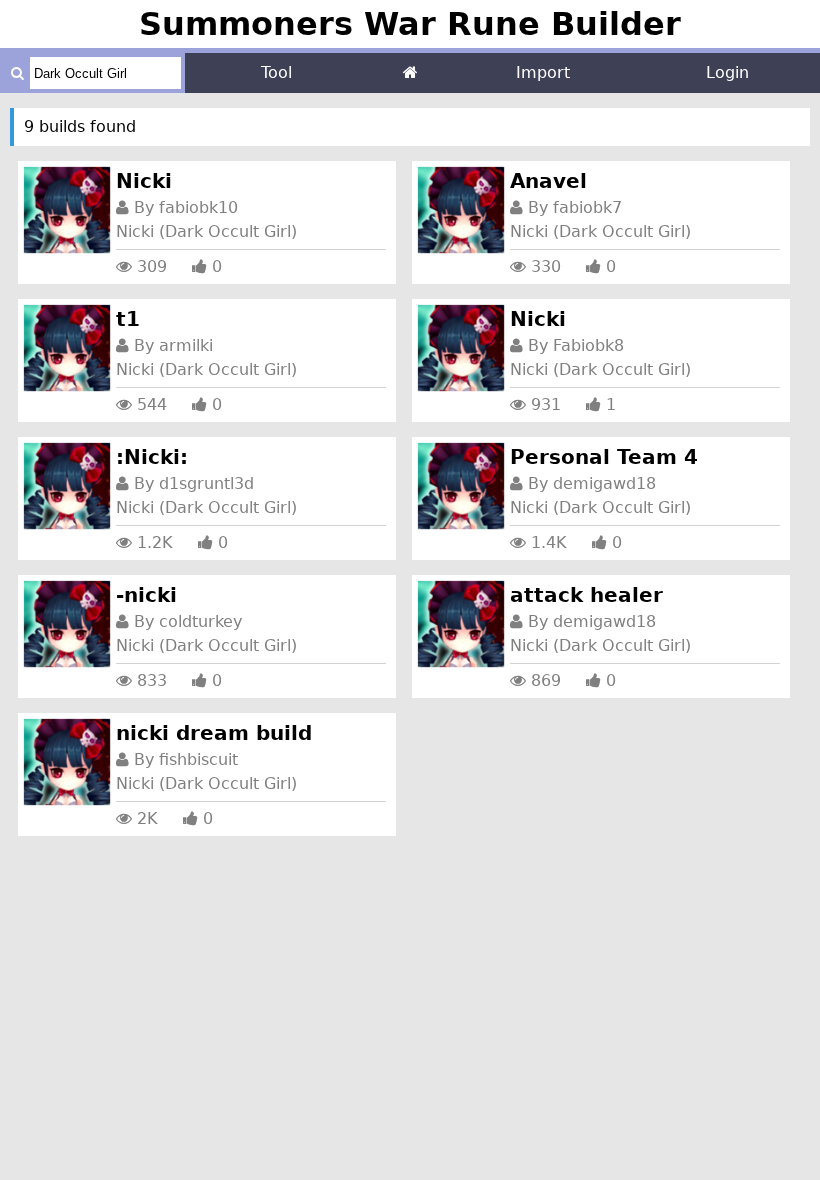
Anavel (548, 181)
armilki (186, 345)
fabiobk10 (198, 207)
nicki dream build (214, 733)
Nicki (144, 181)
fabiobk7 (587, 207)
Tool (276, 72)
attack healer (586, 595)
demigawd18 (604, 483)
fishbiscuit (198, 759)
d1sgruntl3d (206, 483)
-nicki (146, 595)
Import (543, 72)
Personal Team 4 (604, 457)
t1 (128, 319)
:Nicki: (152, 457)
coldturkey (200, 621)
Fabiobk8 (588, 345)
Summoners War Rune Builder (410, 24)
